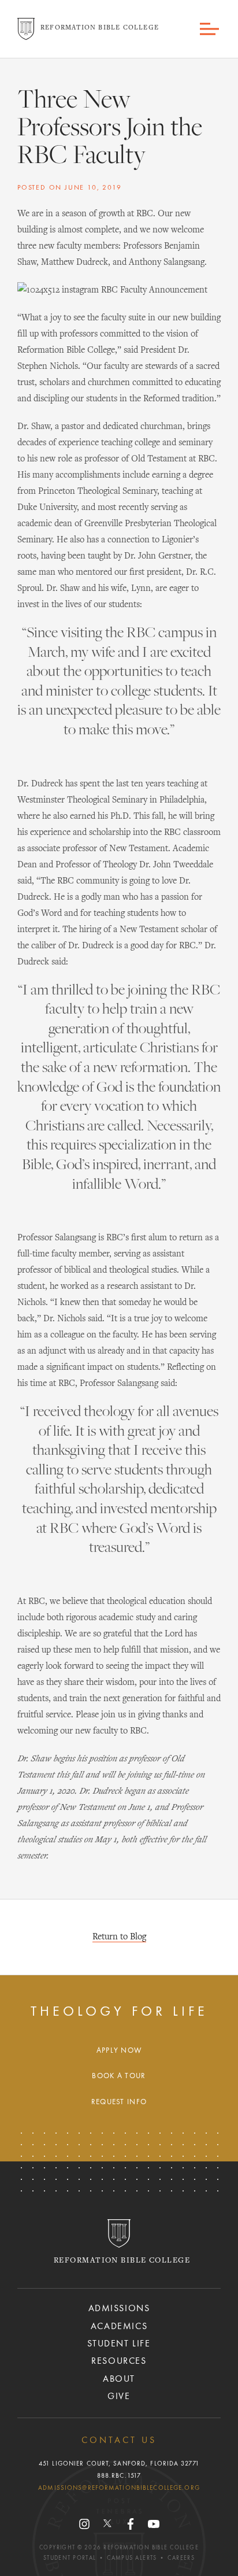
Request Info (119, 2102)
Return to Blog (119, 1937)
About (119, 2379)
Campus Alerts (132, 2558)
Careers (181, 2558)
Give (119, 2397)
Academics (119, 2327)
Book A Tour (119, 2076)
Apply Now (119, 2051)
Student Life (119, 2344)
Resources (119, 2361)
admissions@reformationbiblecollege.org (119, 2488)
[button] (210, 29)
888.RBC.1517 (119, 2476)
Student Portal (70, 2558)
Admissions (119, 2309)
